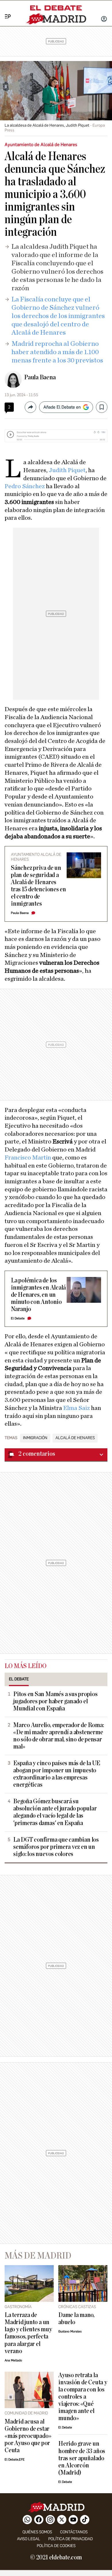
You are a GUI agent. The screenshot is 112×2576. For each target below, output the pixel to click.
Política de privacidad (71, 2539)
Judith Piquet (67, 470)
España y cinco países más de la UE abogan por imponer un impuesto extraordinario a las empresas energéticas (57, 1774)
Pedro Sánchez (25, 486)
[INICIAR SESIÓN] (104, 19)
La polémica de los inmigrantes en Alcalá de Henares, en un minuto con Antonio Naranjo (38, 1295)
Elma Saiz (77, 1408)
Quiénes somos (37, 2532)
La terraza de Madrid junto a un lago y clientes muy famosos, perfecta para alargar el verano (28, 2333)
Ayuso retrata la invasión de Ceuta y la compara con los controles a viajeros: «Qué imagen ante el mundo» (83, 2397)
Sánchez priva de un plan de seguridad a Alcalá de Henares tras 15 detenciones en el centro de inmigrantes (38, 886)
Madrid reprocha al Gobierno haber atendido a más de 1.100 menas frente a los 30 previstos (57, 352)
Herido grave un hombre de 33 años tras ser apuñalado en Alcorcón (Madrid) (82, 2458)
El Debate (18, 1318)
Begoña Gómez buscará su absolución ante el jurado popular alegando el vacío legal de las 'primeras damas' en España (55, 1812)
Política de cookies (56, 2546)
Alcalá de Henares (75, 1438)
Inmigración (35, 1438)
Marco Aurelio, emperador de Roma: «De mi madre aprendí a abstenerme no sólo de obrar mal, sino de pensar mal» (58, 1736)
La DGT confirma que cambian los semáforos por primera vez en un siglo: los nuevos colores (56, 1847)
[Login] (104, 19)
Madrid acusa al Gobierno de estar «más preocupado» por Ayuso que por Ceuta (28, 2436)
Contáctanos (74, 2532)
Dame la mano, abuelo (76, 2319)
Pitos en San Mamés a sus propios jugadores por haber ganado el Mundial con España (55, 1701)
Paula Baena (40, 377)
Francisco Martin (28, 1157)
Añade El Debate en (62, 407)
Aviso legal (29, 2539)
